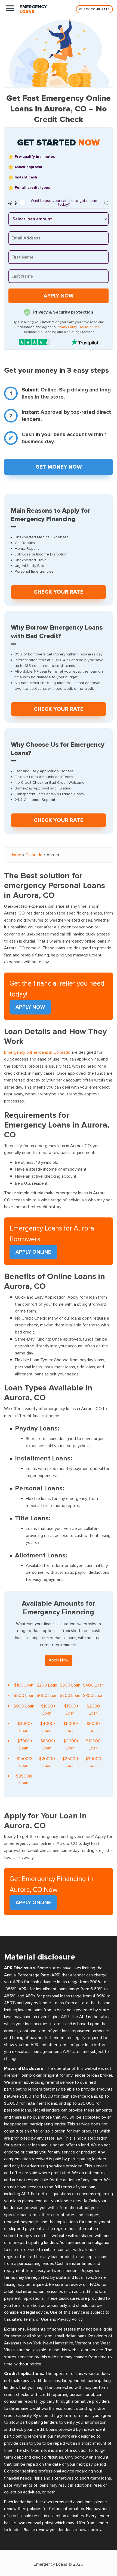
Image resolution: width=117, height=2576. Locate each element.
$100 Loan (24, 1685)
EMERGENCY (33, 9)
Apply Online (33, 1252)
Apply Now (30, 1007)
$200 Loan (47, 1685)
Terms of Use (90, 327)
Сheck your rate (59, 592)
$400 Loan (93, 1685)
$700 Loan (70, 1696)
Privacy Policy (67, 327)
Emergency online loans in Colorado (37, 1052)
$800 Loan (93, 1696)
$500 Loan (24, 1696)
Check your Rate (94, 9)
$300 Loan (70, 1685)
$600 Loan (47, 1696)
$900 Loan (24, 1706)
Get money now (59, 467)
